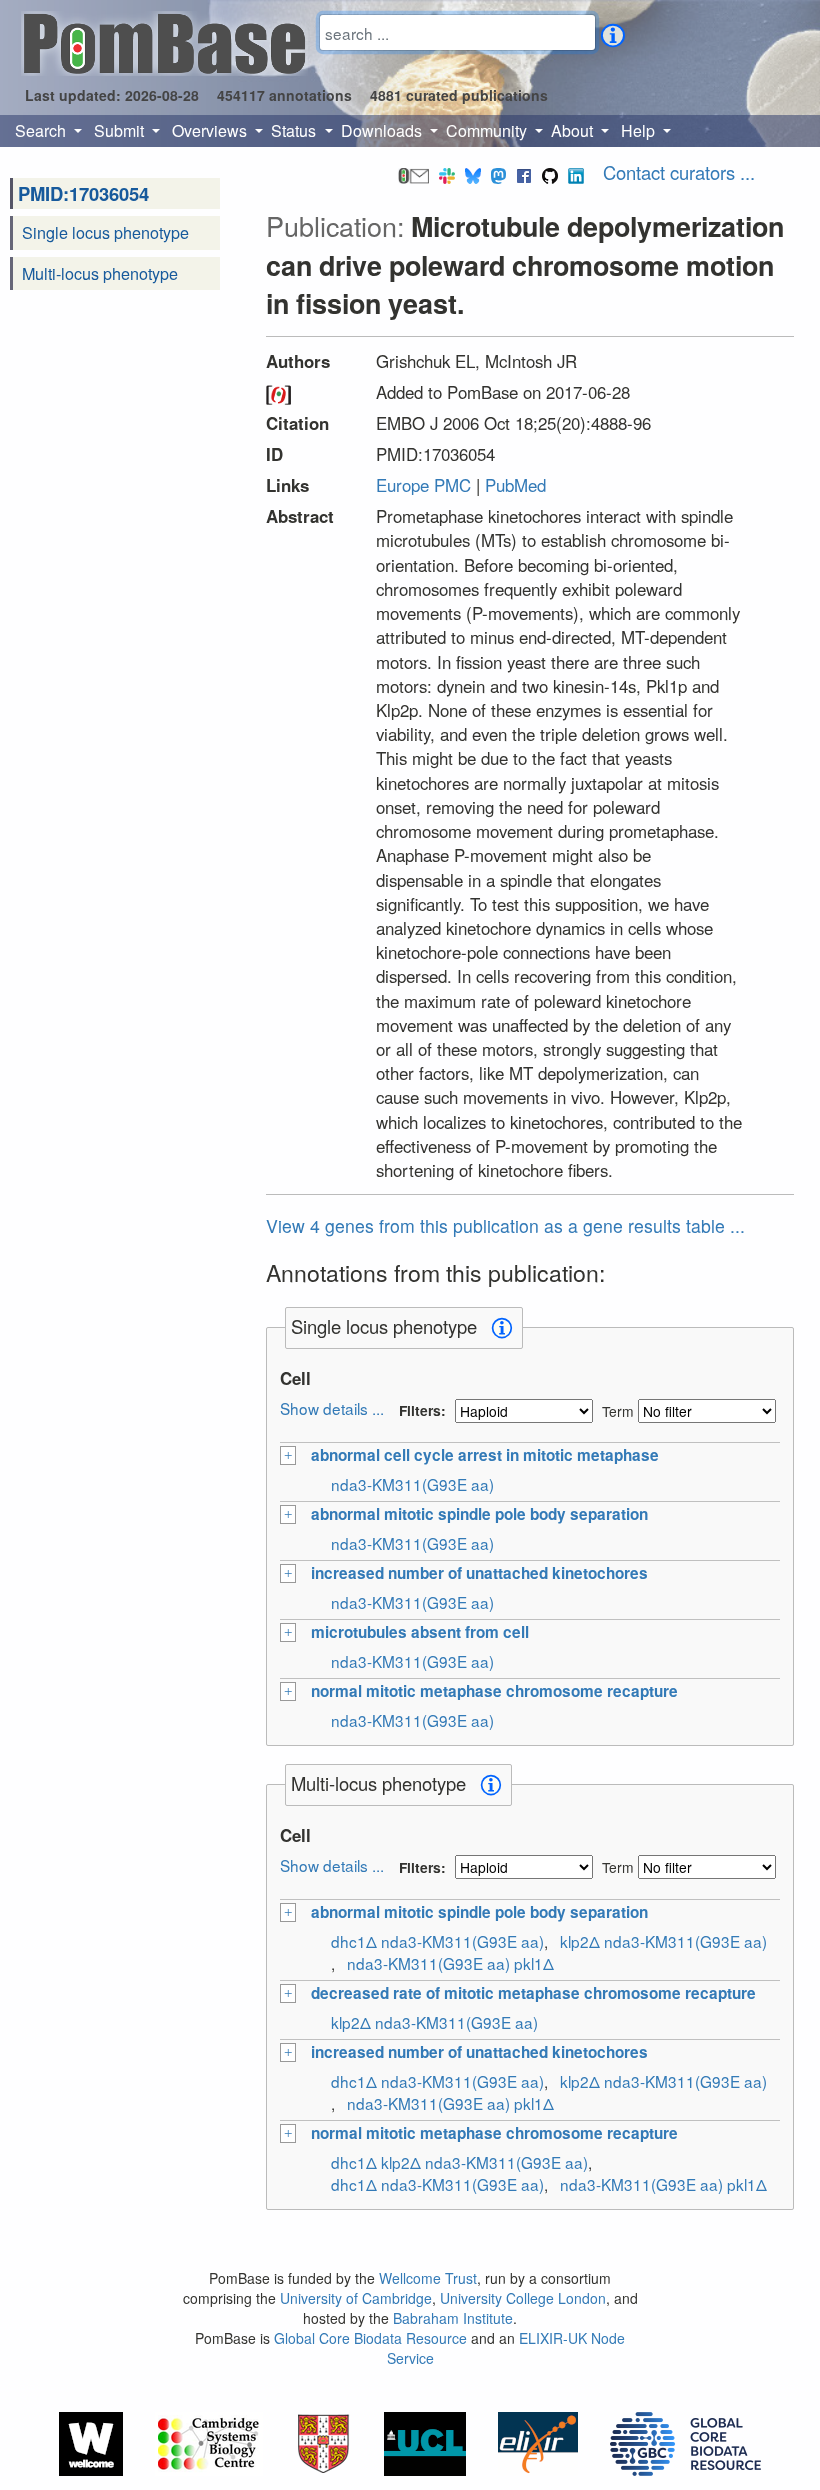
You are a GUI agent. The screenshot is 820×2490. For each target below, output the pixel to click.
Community (488, 130)
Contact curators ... (679, 172)
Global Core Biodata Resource (370, 2338)
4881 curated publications (459, 95)
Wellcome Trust (428, 2278)
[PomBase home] (164, 41)
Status (295, 130)
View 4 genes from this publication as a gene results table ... (505, 1225)
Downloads (383, 130)
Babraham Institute (453, 2318)
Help (640, 130)
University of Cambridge (356, 2298)
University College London (523, 2298)
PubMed (515, 485)
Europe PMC (423, 485)
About (574, 130)
